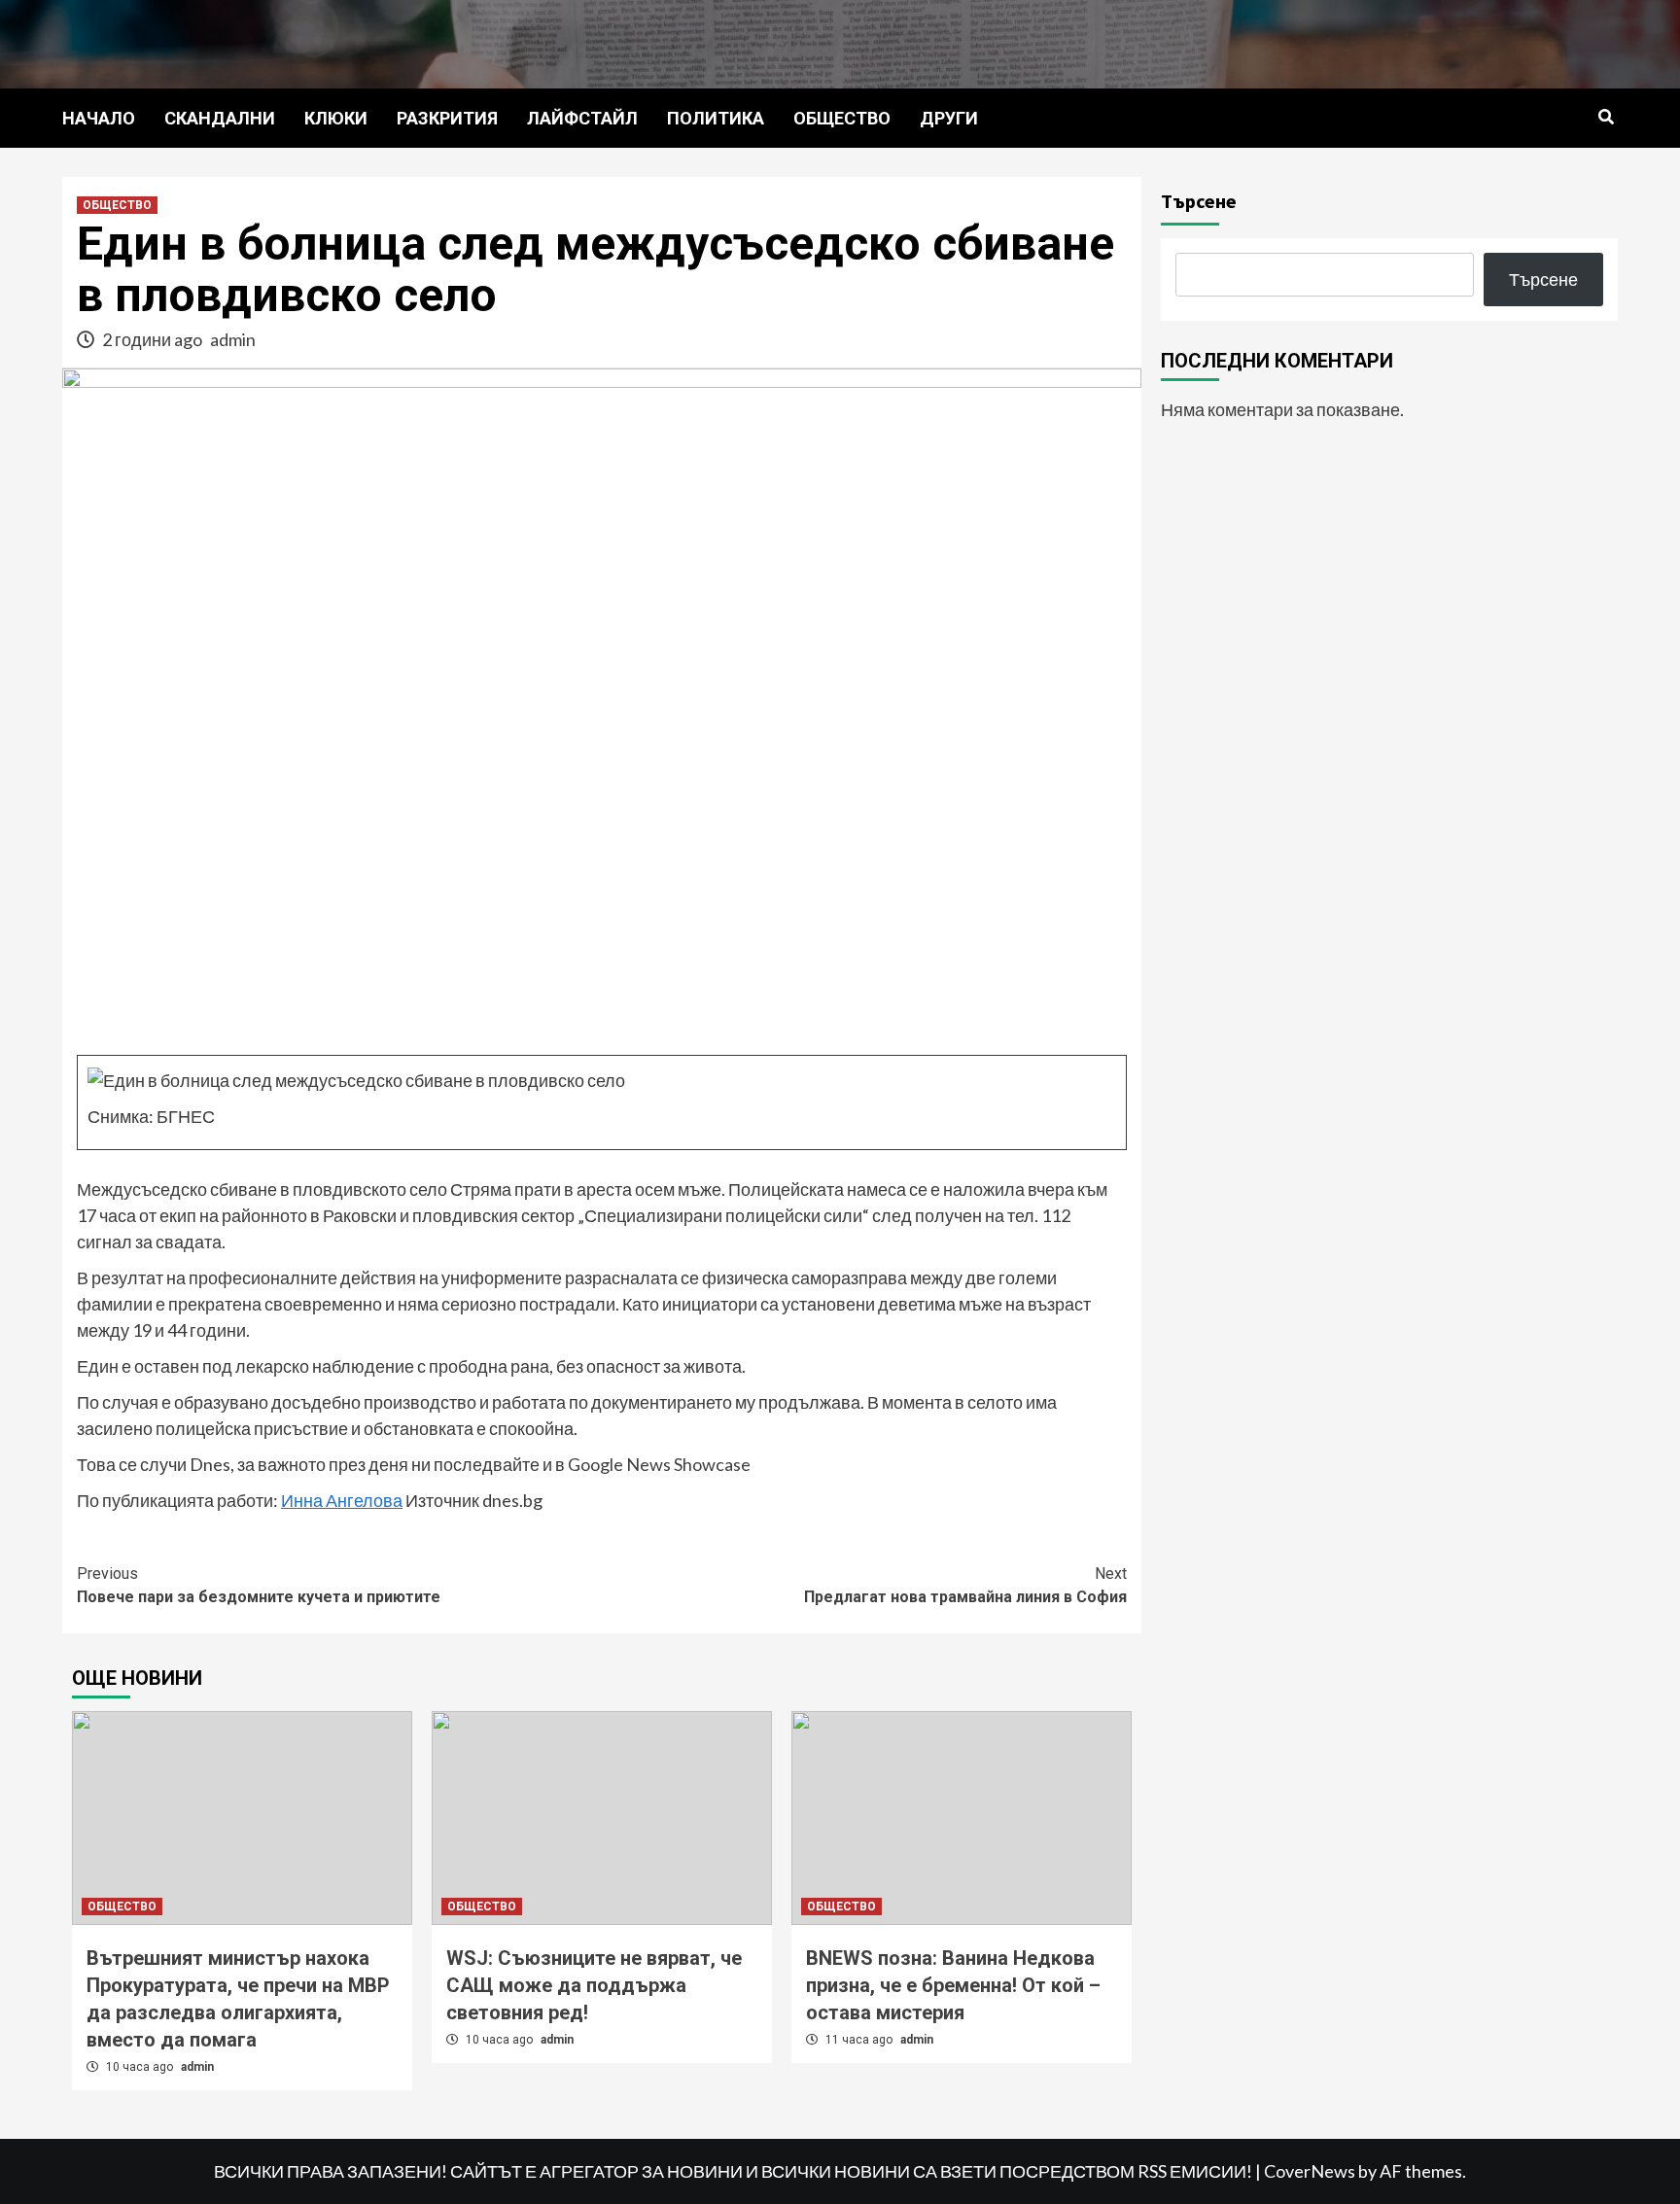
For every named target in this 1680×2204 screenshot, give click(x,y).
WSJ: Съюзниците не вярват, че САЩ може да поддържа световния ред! (594, 1985)
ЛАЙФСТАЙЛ (582, 118)
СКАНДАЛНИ (220, 118)
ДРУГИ (949, 118)
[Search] (1606, 118)
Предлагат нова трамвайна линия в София (965, 1585)
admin (233, 339)
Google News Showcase (659, 1464)
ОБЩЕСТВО (842, 118)
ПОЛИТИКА (716, 118)
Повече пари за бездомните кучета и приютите (259, 1585)
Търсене (1199, 201)
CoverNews (1310, 2171)
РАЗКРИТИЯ (447, 118)
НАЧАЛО (99, 118)
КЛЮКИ (336, 118)
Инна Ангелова (342, 1500)
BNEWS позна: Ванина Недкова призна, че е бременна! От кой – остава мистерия (953, 1985)
